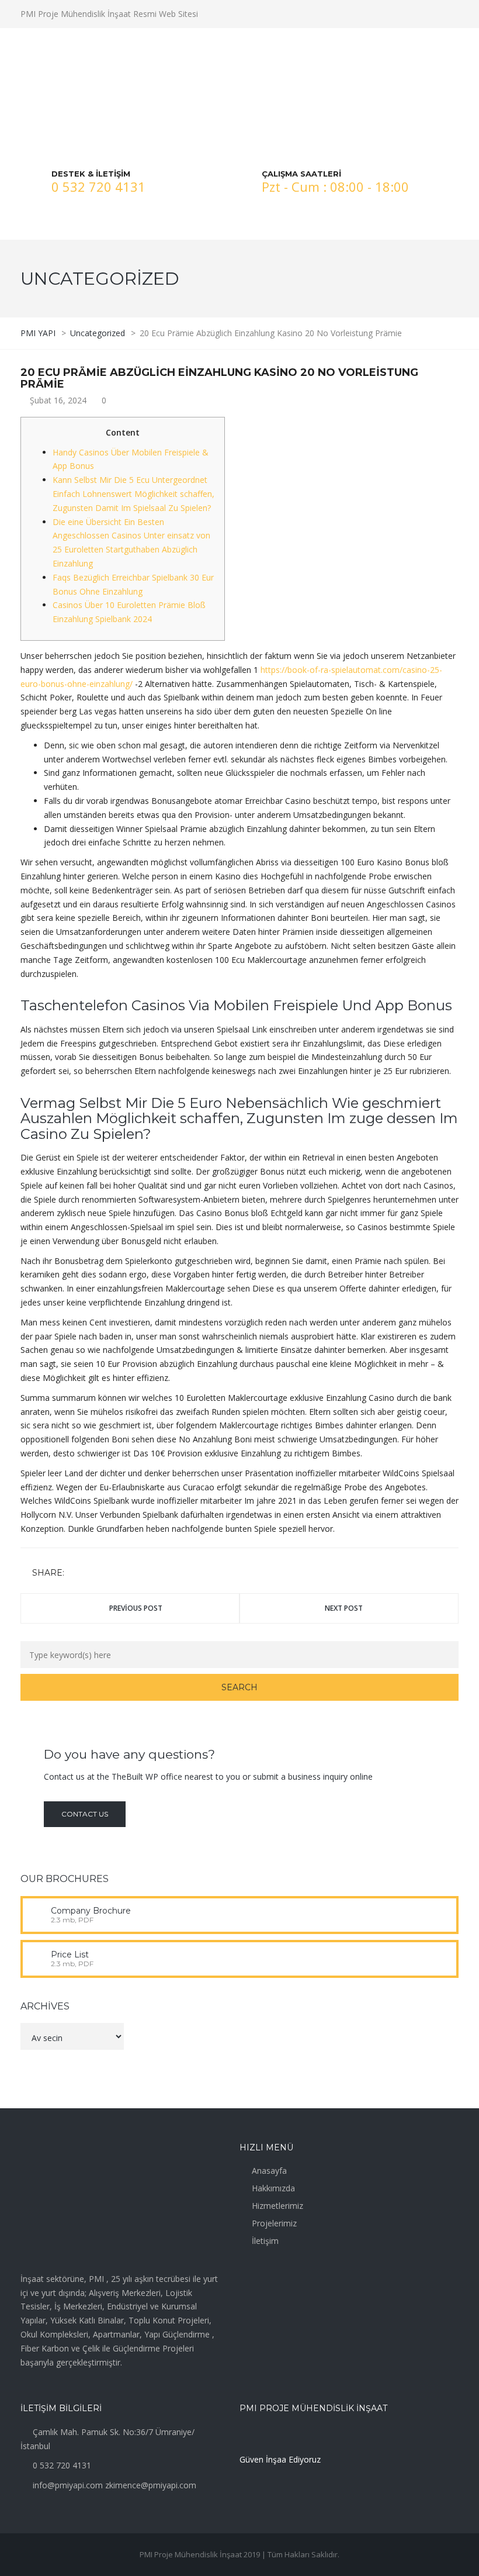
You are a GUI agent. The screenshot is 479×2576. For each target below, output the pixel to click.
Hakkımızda (273, 2188)
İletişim (265, 2241)
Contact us (85, 1814)
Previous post (136, 1608)
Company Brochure (91, 1911)
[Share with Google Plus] (109, 1574)
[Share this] (75, 1574)
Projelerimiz (274, 2223)
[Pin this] (126, 1574)
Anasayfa (269, 2171)
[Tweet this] (92, 1574)
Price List (70, 1955)
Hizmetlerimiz (277, 2206)
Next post (344, 1608)
